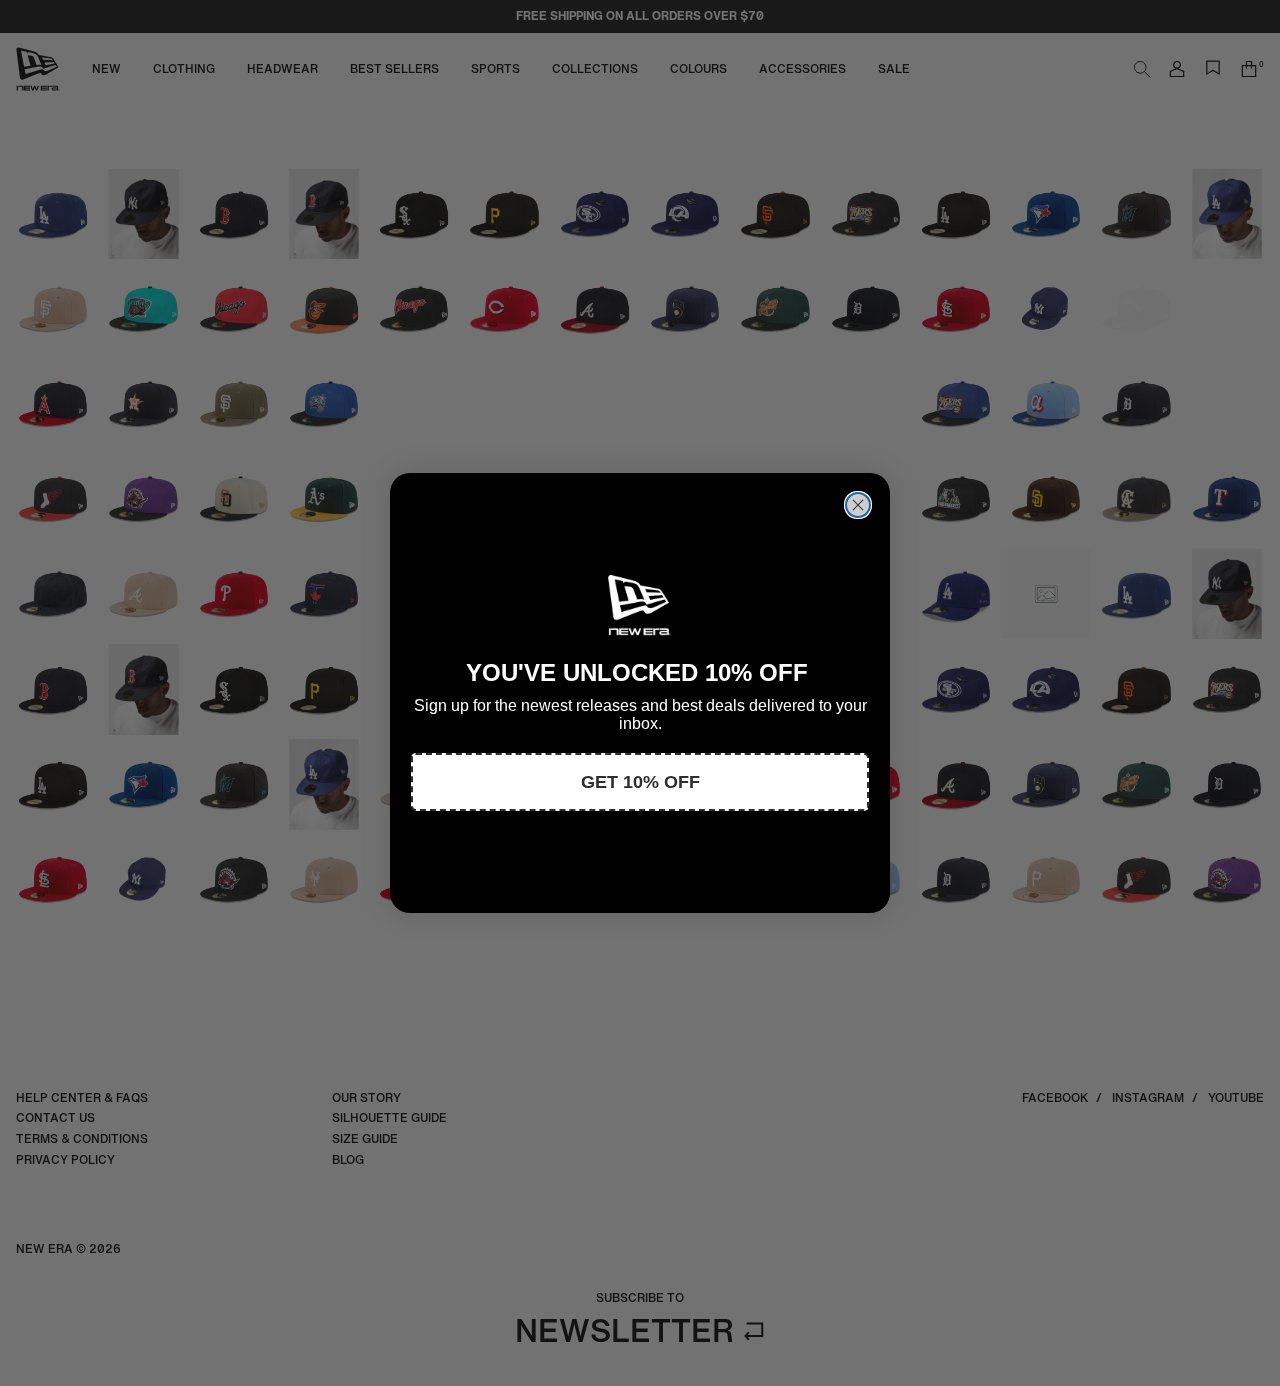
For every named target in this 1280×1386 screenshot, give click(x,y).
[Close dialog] (858, 505)
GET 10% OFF (640, 782)
